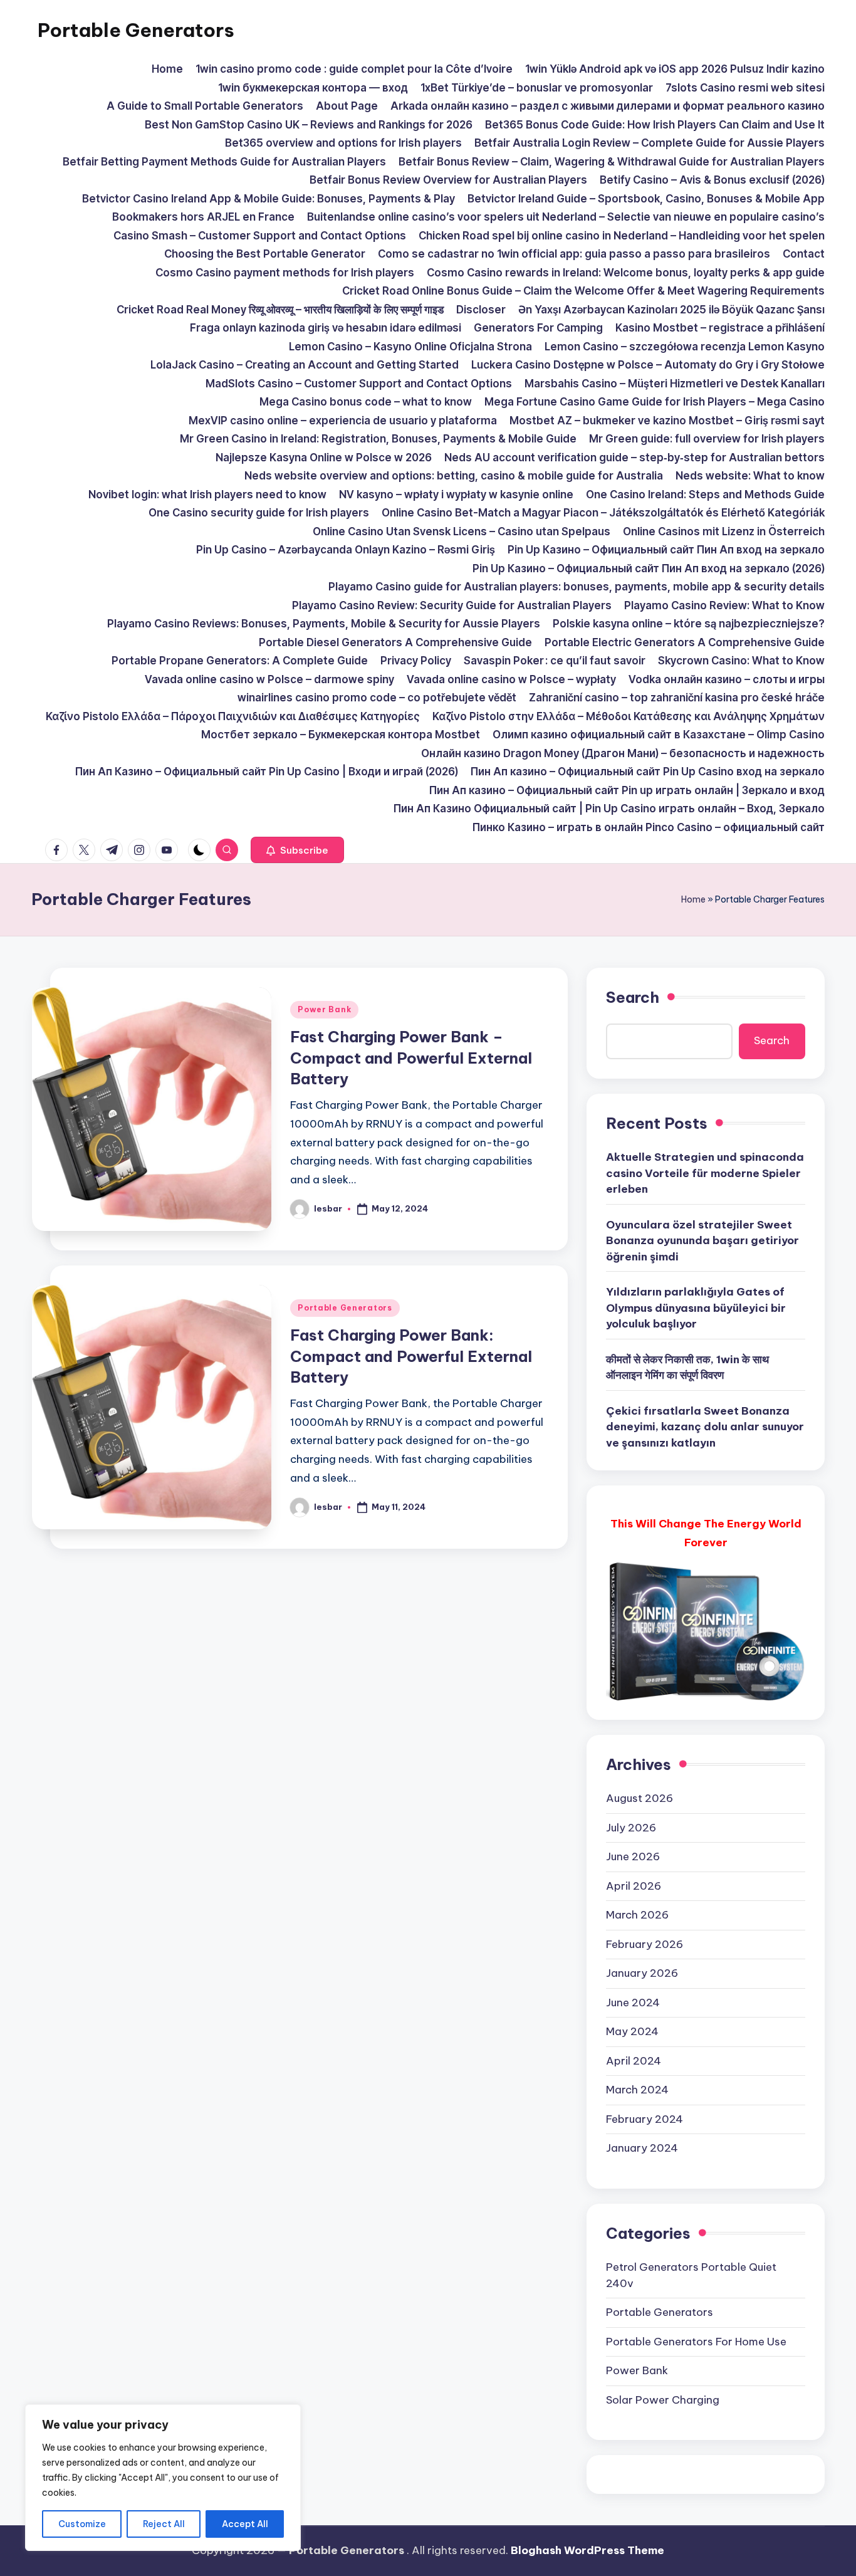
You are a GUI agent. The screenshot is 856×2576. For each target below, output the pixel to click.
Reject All (164, 2524)
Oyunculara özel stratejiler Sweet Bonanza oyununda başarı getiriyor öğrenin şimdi (702, 1241)
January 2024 (642, 2148)
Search (633, 997)
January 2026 (642, 1973)
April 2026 (634, 1886)
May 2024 (632, 2031)
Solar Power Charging (663, 2400)
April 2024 (634, 2061)
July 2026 (631, 1828)
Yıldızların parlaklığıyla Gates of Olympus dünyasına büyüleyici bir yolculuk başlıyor (696, 1308)
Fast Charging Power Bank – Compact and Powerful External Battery (411, 1058)
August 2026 (639, 1798)
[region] (163, 2478)
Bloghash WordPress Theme (587, 2550)
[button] (297, 850)
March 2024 (637, 2090)
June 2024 (633, 2003)
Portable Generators (136, 30)
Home (693, 899)
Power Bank (324, 1009)
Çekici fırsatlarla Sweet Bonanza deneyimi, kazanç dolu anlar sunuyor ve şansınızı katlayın (705, 1427)
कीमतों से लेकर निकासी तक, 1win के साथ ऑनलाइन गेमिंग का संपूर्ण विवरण (687, 1368)
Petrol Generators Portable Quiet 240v (691, 2275)
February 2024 (645, 2119)
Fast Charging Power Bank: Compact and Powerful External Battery (411, 1356)
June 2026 (633, 1856)
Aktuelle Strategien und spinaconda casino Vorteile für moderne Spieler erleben (705, 1173)
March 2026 (637, 1915)
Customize (82, 2524)
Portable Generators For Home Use (696, 2342)
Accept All (245, 2524)
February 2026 (645, 1944)
